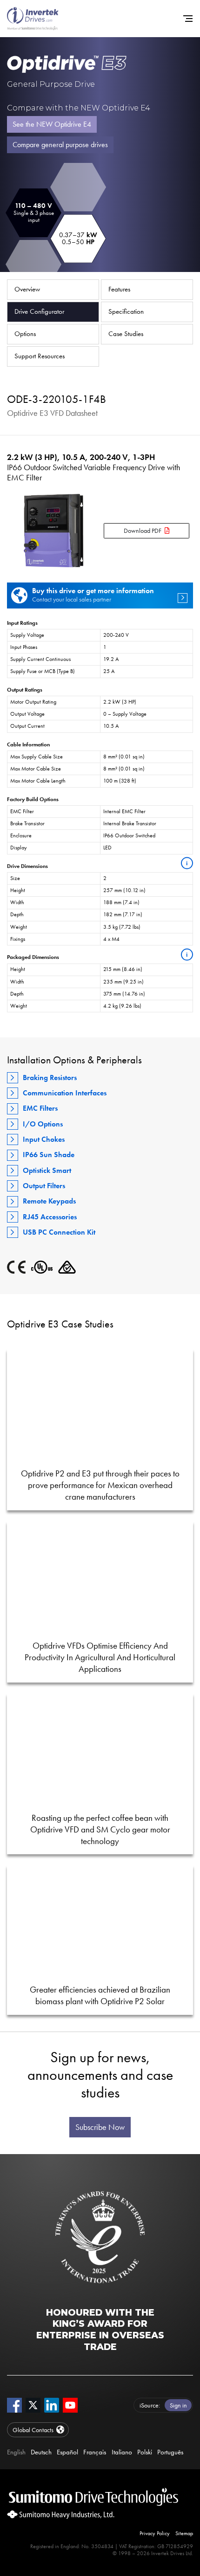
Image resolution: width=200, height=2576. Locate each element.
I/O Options (43, 1124)
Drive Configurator (39, 311)
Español (67, 2452)
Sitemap (184, 2533)
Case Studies (126, 334)
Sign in (178, 2405)
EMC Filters (40, 1108)
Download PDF (143, 531)
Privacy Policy (155, 2533)
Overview (27, 289)
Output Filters (44, 1186)
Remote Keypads (49, 1201)
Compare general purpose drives (60, 145)
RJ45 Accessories (50, 1217)
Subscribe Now (100, 2127)
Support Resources (40, 356)
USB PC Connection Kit (59, 1232)
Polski (145, 2452)
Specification (126, 311)
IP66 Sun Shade (49, 1155)
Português (170, 2452)
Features (119, 289)
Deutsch (41, 2452)
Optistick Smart (47, 1170)
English (16, 2452)
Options (25, 334)
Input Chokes (44, 1139)
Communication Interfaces (65, 1093)
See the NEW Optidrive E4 (52, 124)
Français (95, 2452)
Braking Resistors (50, 1078)
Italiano (122, 2452)
